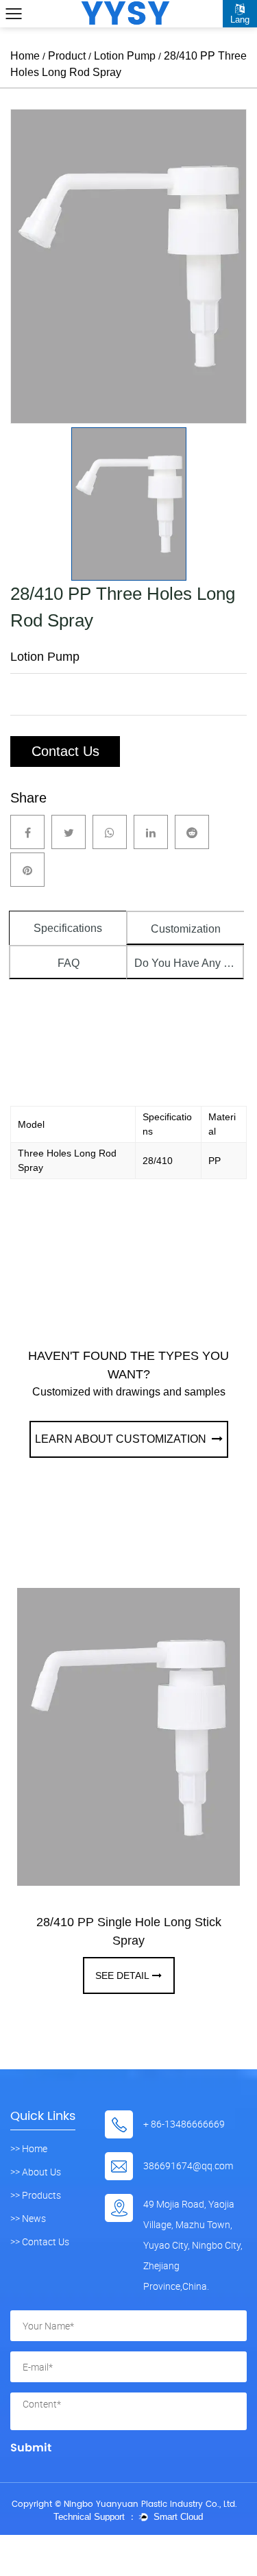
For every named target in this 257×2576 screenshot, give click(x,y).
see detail (122, 1975)
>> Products (36, 2195)
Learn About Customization (122, 1439)
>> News (28, 2219)
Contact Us (65, 751)
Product (67, 56)
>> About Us (36, 2172)
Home (25, 56)
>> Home (29, 2149)
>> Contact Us (40, 2242)
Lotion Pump (125, 56)
